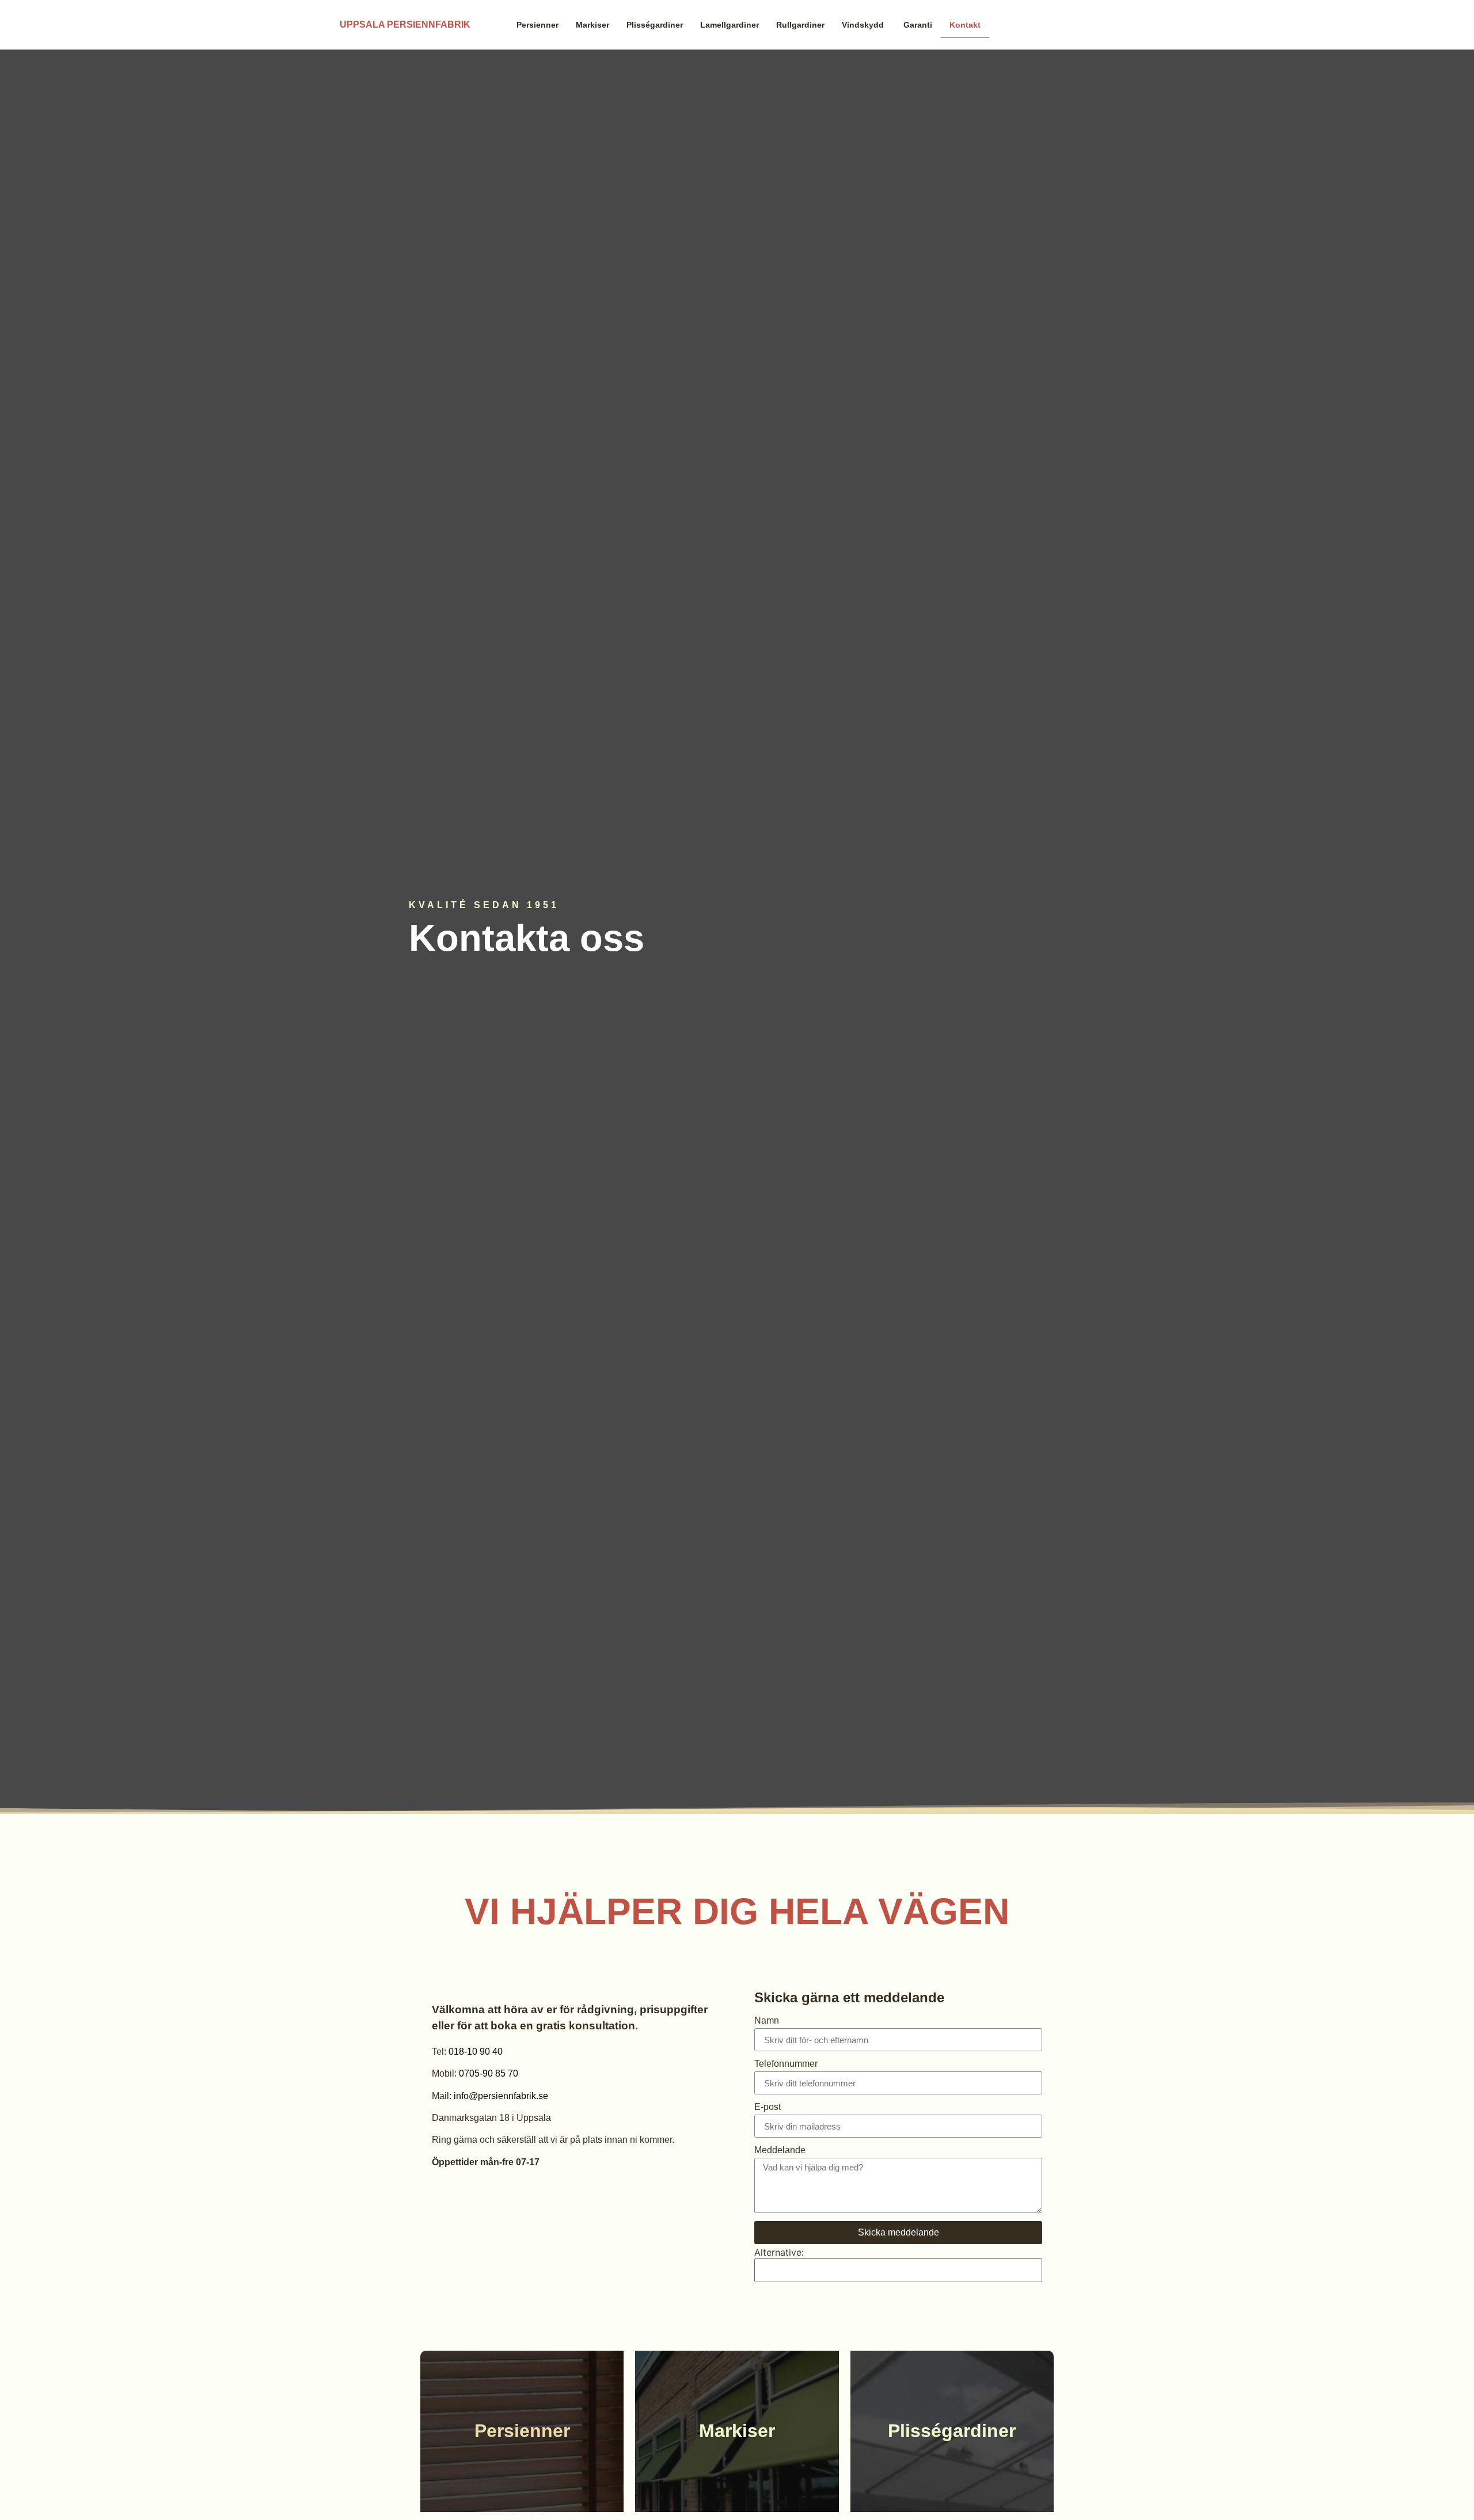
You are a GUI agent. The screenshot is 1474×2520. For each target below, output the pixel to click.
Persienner (537, 25)
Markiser (592, 25)
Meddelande (780, 2150)
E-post (768, 2107)
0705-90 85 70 (489, 2073)
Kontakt (965, 25)
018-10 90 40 (476, 2052)
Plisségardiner (655, 25)
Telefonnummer (786, 2064)
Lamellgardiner (730, 25)
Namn (767, 2021)
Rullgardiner (800, 25)
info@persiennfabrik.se (501, 2096)
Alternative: (779, 2252)
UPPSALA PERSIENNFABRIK (405, 24)
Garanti (918, 25)
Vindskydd (864, 25)
